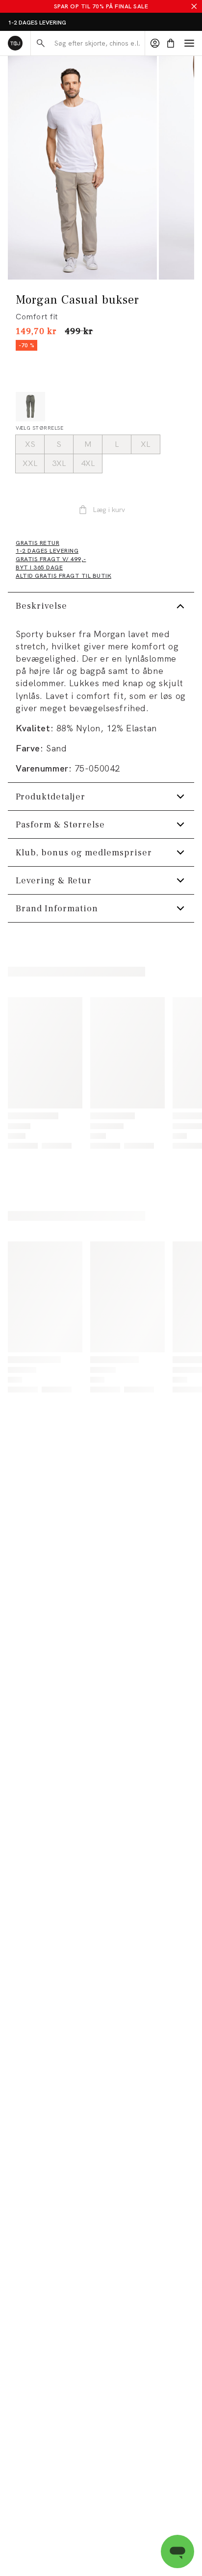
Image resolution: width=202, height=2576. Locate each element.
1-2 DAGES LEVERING (37, 23)
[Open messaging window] (177, 2551)
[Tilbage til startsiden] (15, 43)
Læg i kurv (109, 510)
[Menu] (189, 43)
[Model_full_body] (82, 168)
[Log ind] (155, 43)
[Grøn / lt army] (30, 407)
